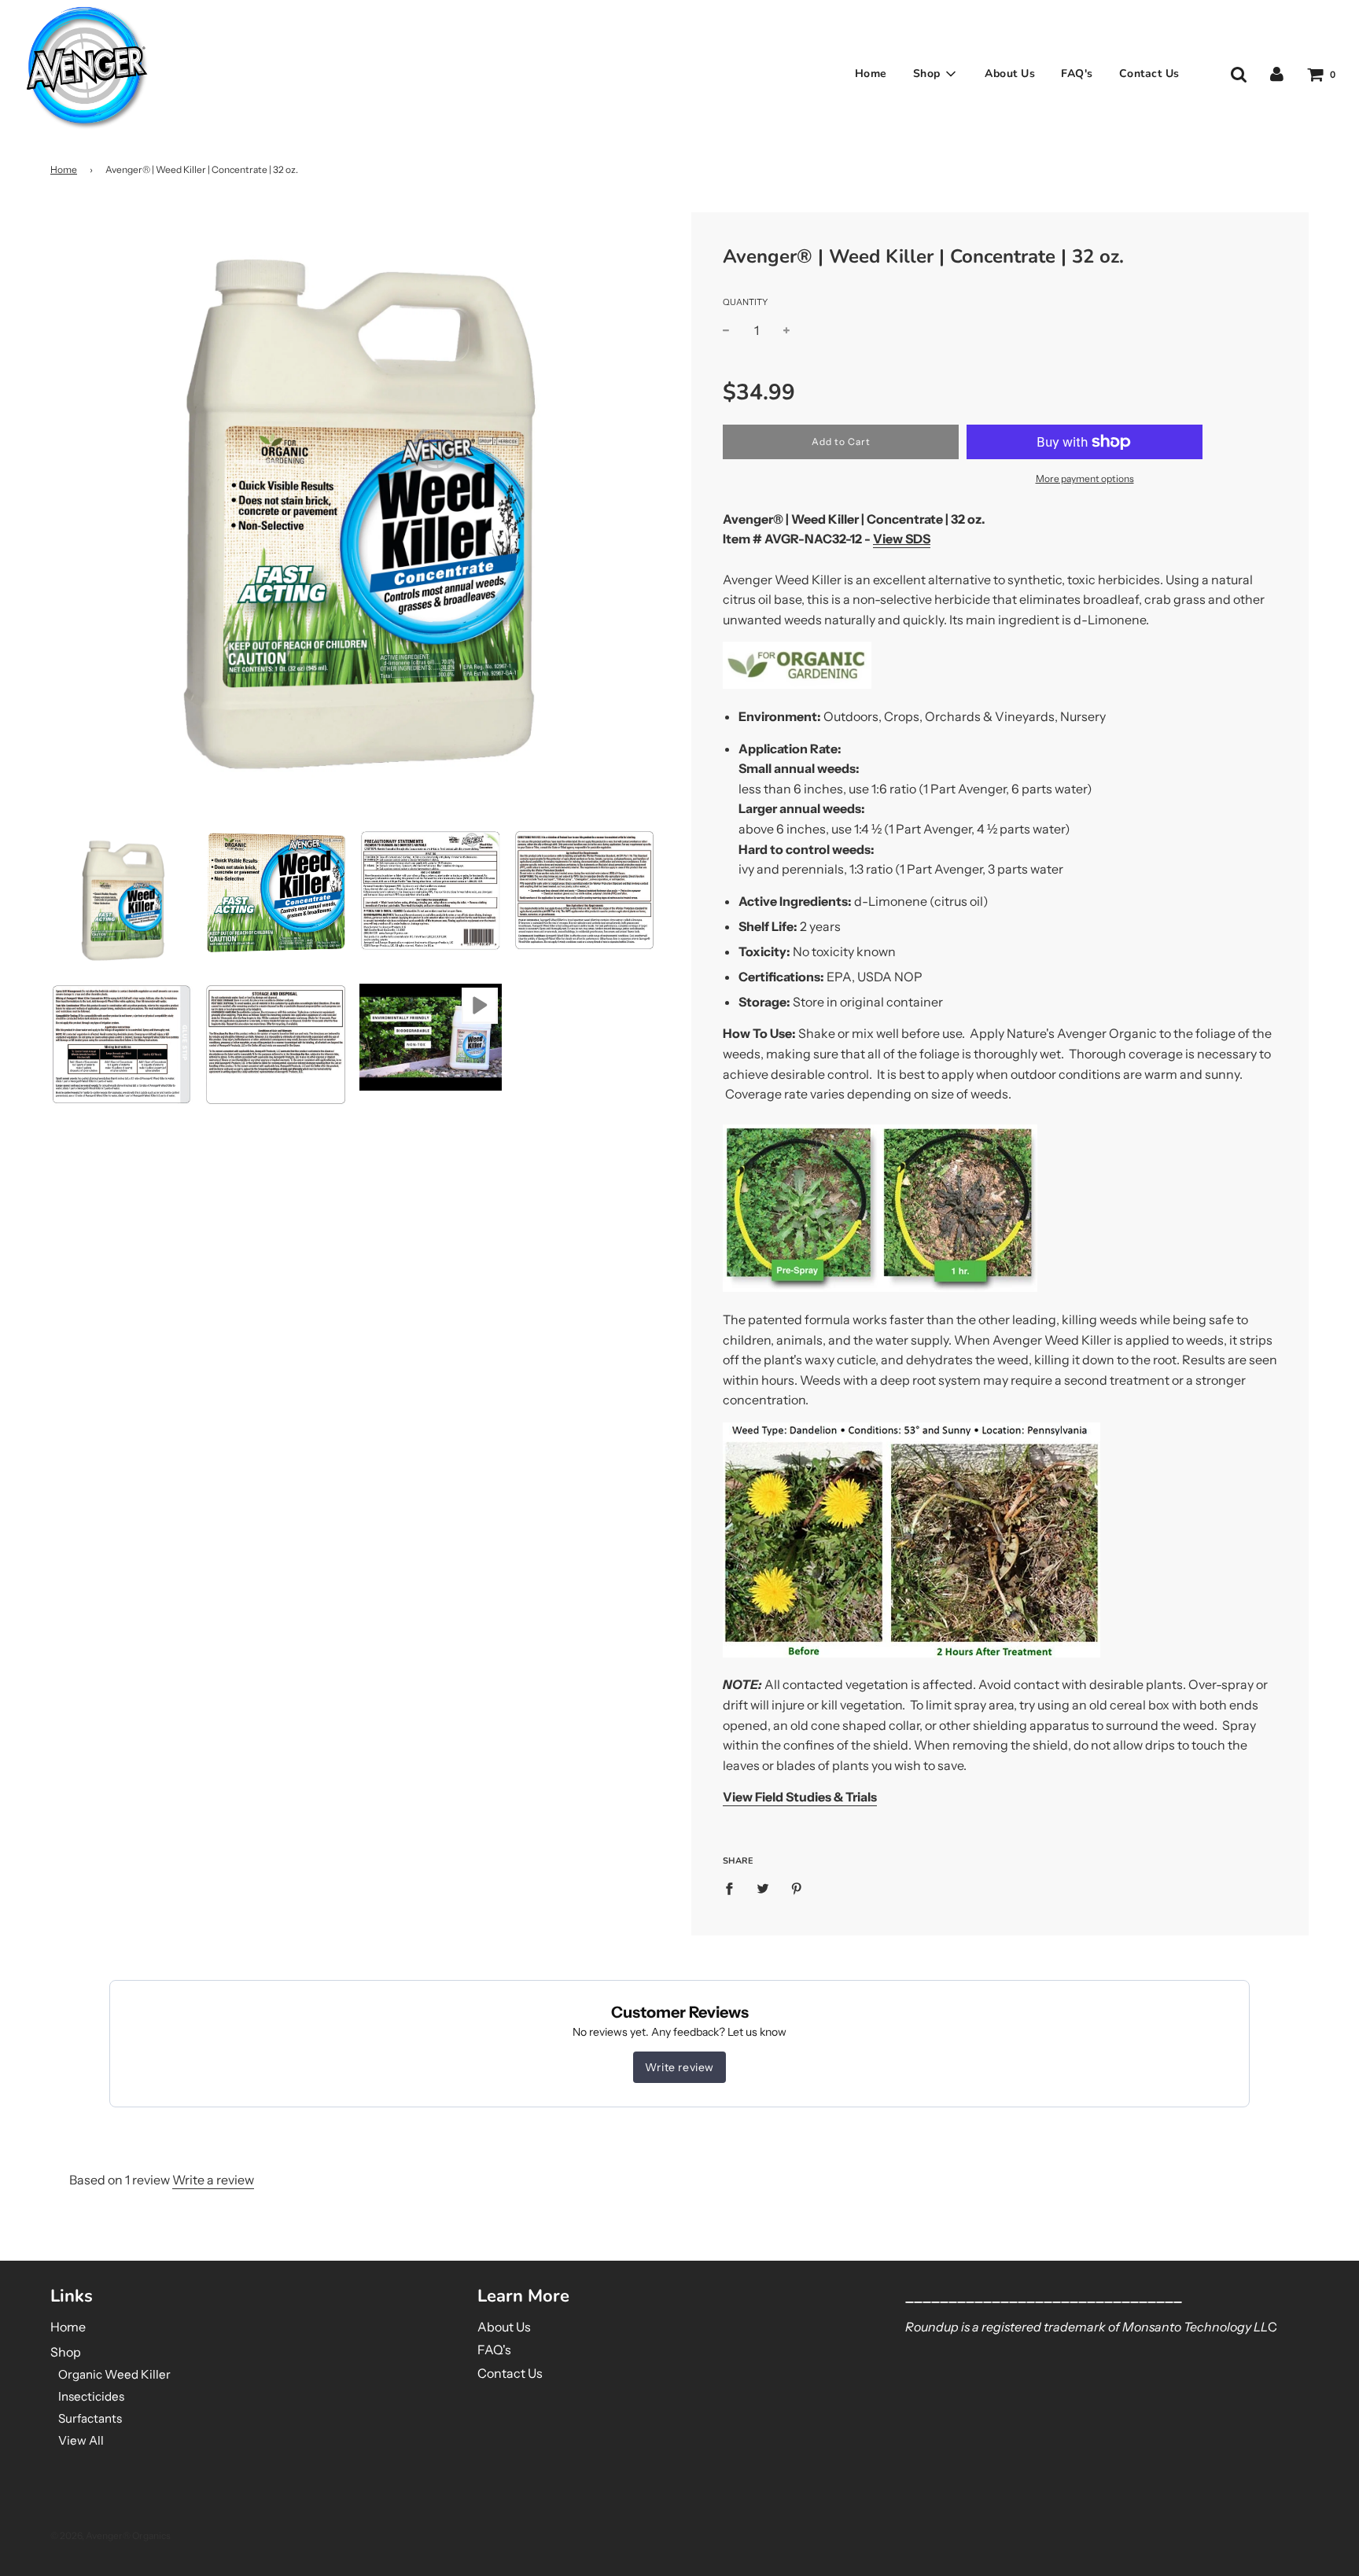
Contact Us (1149, 74)
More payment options (1085, 478)
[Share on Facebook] (734, 1888)
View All (81, 2440)
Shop (66, 2352)
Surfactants (90, 2418)
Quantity (745, 302)
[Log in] (1277, 74)
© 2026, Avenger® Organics (110, 2536)
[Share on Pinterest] (797, 1888)
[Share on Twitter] (763, 1888)
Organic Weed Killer (114, 2374)
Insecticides (91, 2396)
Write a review (213, 2180)
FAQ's (1077, 74)
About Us (1010, 74)
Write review (679, 2067)
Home (871, 74)
